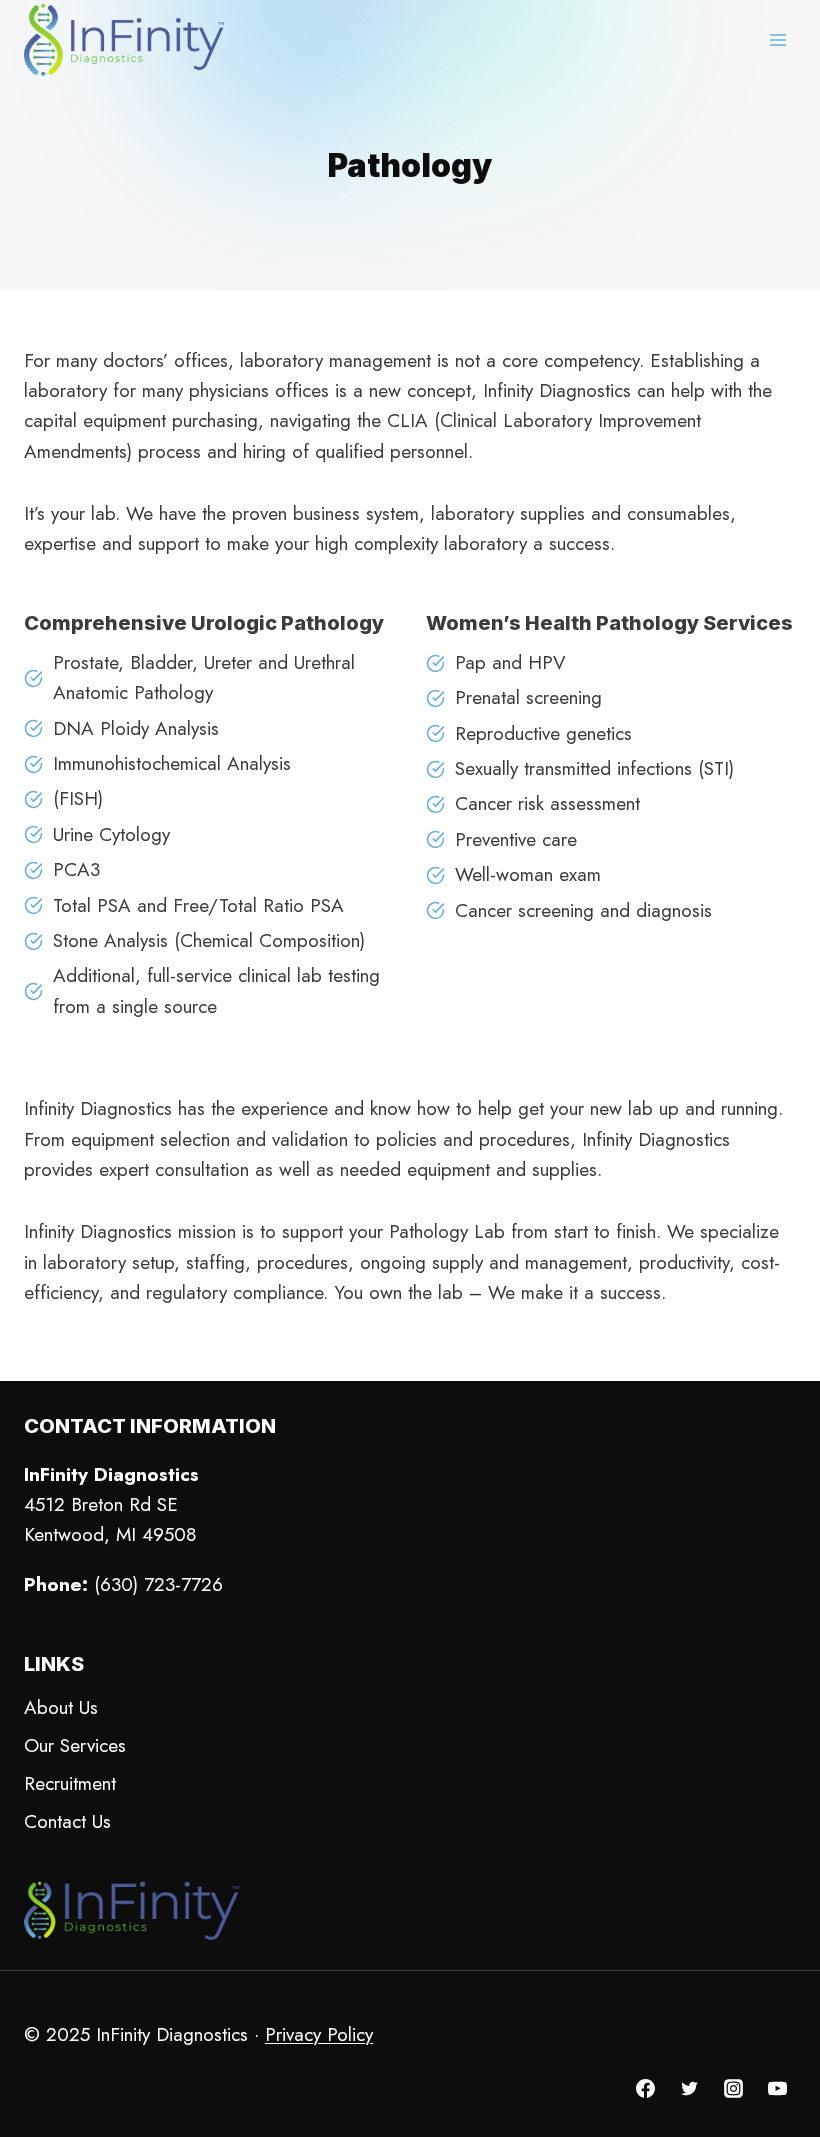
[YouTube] (777, 2088)
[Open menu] (777, 39)
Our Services (75, 1745)
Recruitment (70, 1783)
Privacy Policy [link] (319, 2034)
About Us (61, 1707)
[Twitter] (690, 2088)
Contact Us (67, 1821)
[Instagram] (733, 2088)
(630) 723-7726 (158, 1584)
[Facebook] (646, 2088)
